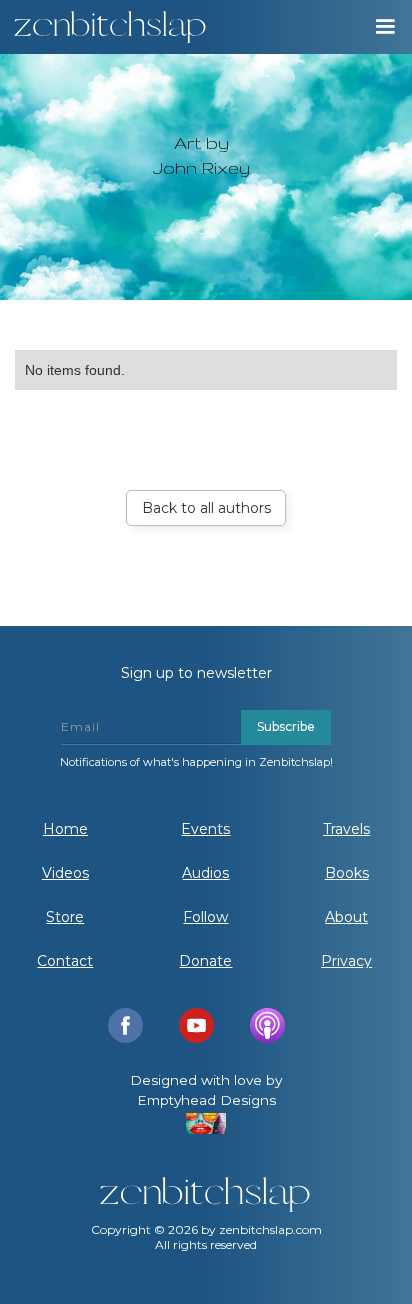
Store (65, 917)
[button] (384, 27)
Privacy (346, 961)
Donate (205, 961)
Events (205, 829)
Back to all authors (206, 508)
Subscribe (286, 726)
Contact (65, 961)
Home (65, 829)
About (346, 917)
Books (347, 873)
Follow (205, 917)
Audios (205, 873)
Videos (65, 873)
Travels (346, 829)
